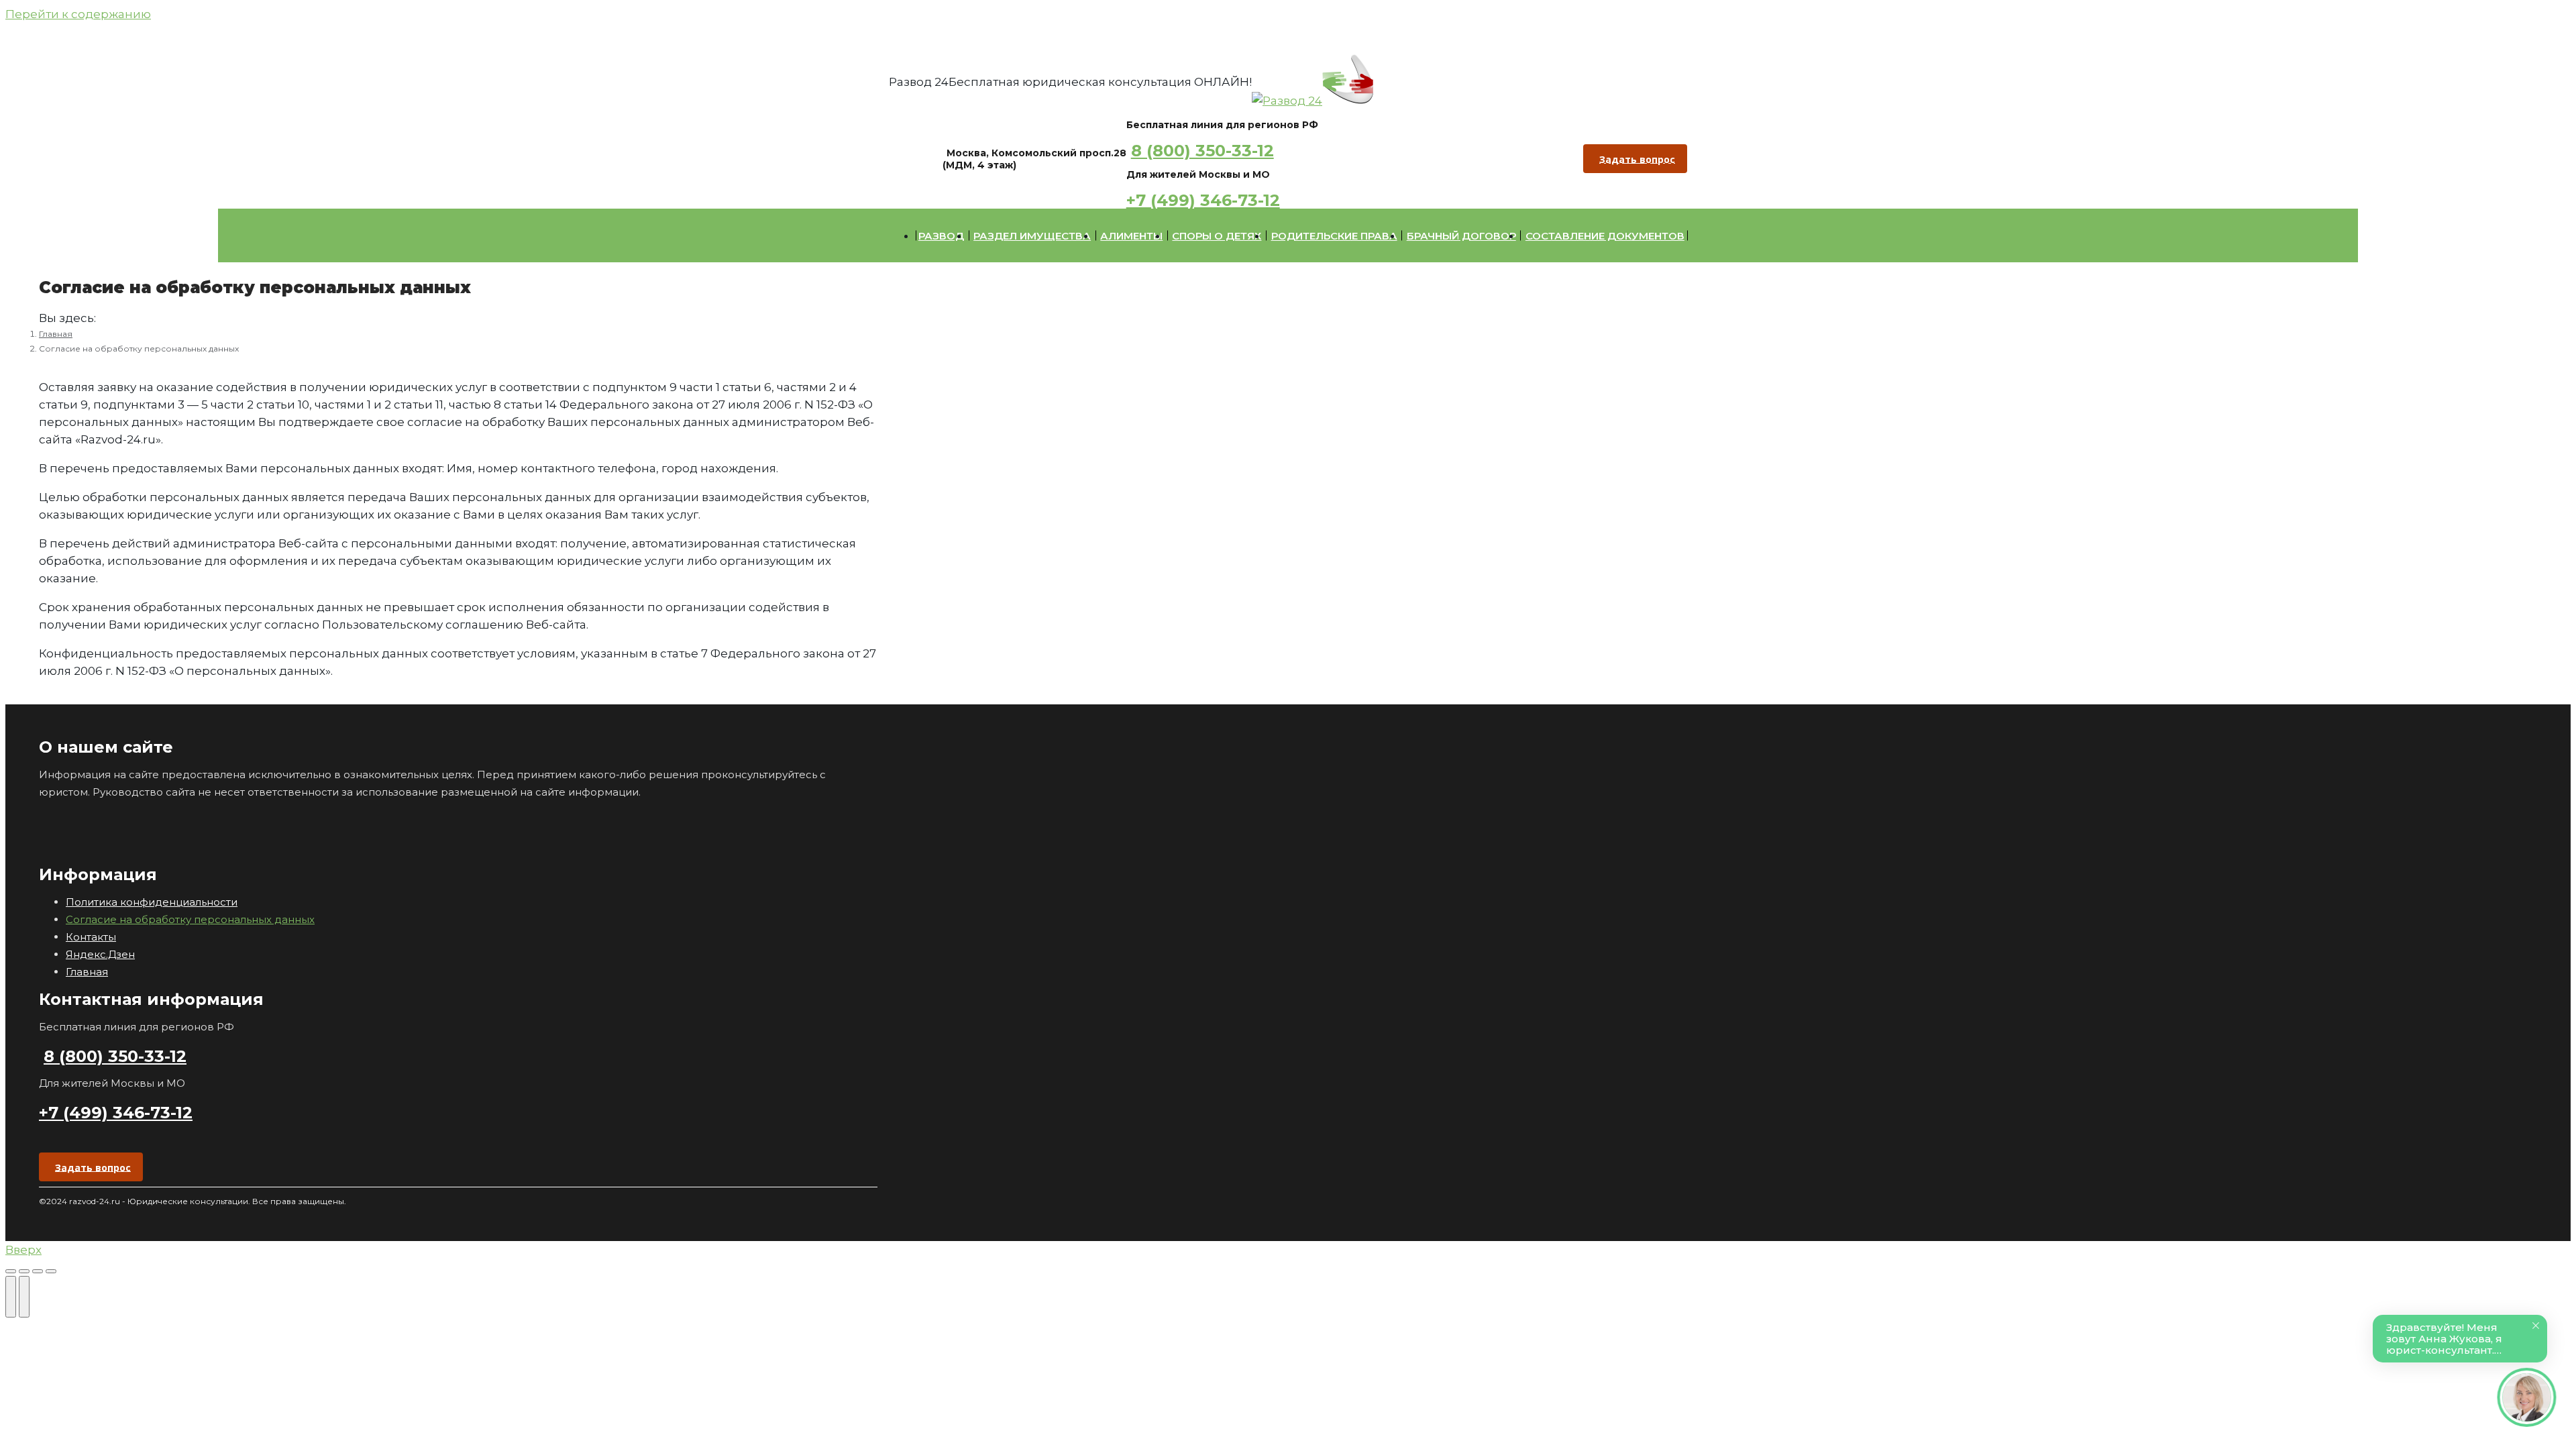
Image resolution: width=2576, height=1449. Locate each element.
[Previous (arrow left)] (11, 1297)
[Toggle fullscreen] (38, 1271)
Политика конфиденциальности (152, 902)
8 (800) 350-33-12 (1202, 151)
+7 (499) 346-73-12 (1203, 200)
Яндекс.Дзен (100, 954)
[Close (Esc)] (11, 1271)
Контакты (91, 937)
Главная (87, 972)
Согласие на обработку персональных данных (190, 919)
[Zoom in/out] (51, 1271)
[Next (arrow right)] (24, 1297)
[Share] (24, 1271)
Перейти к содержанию (78, 14)
